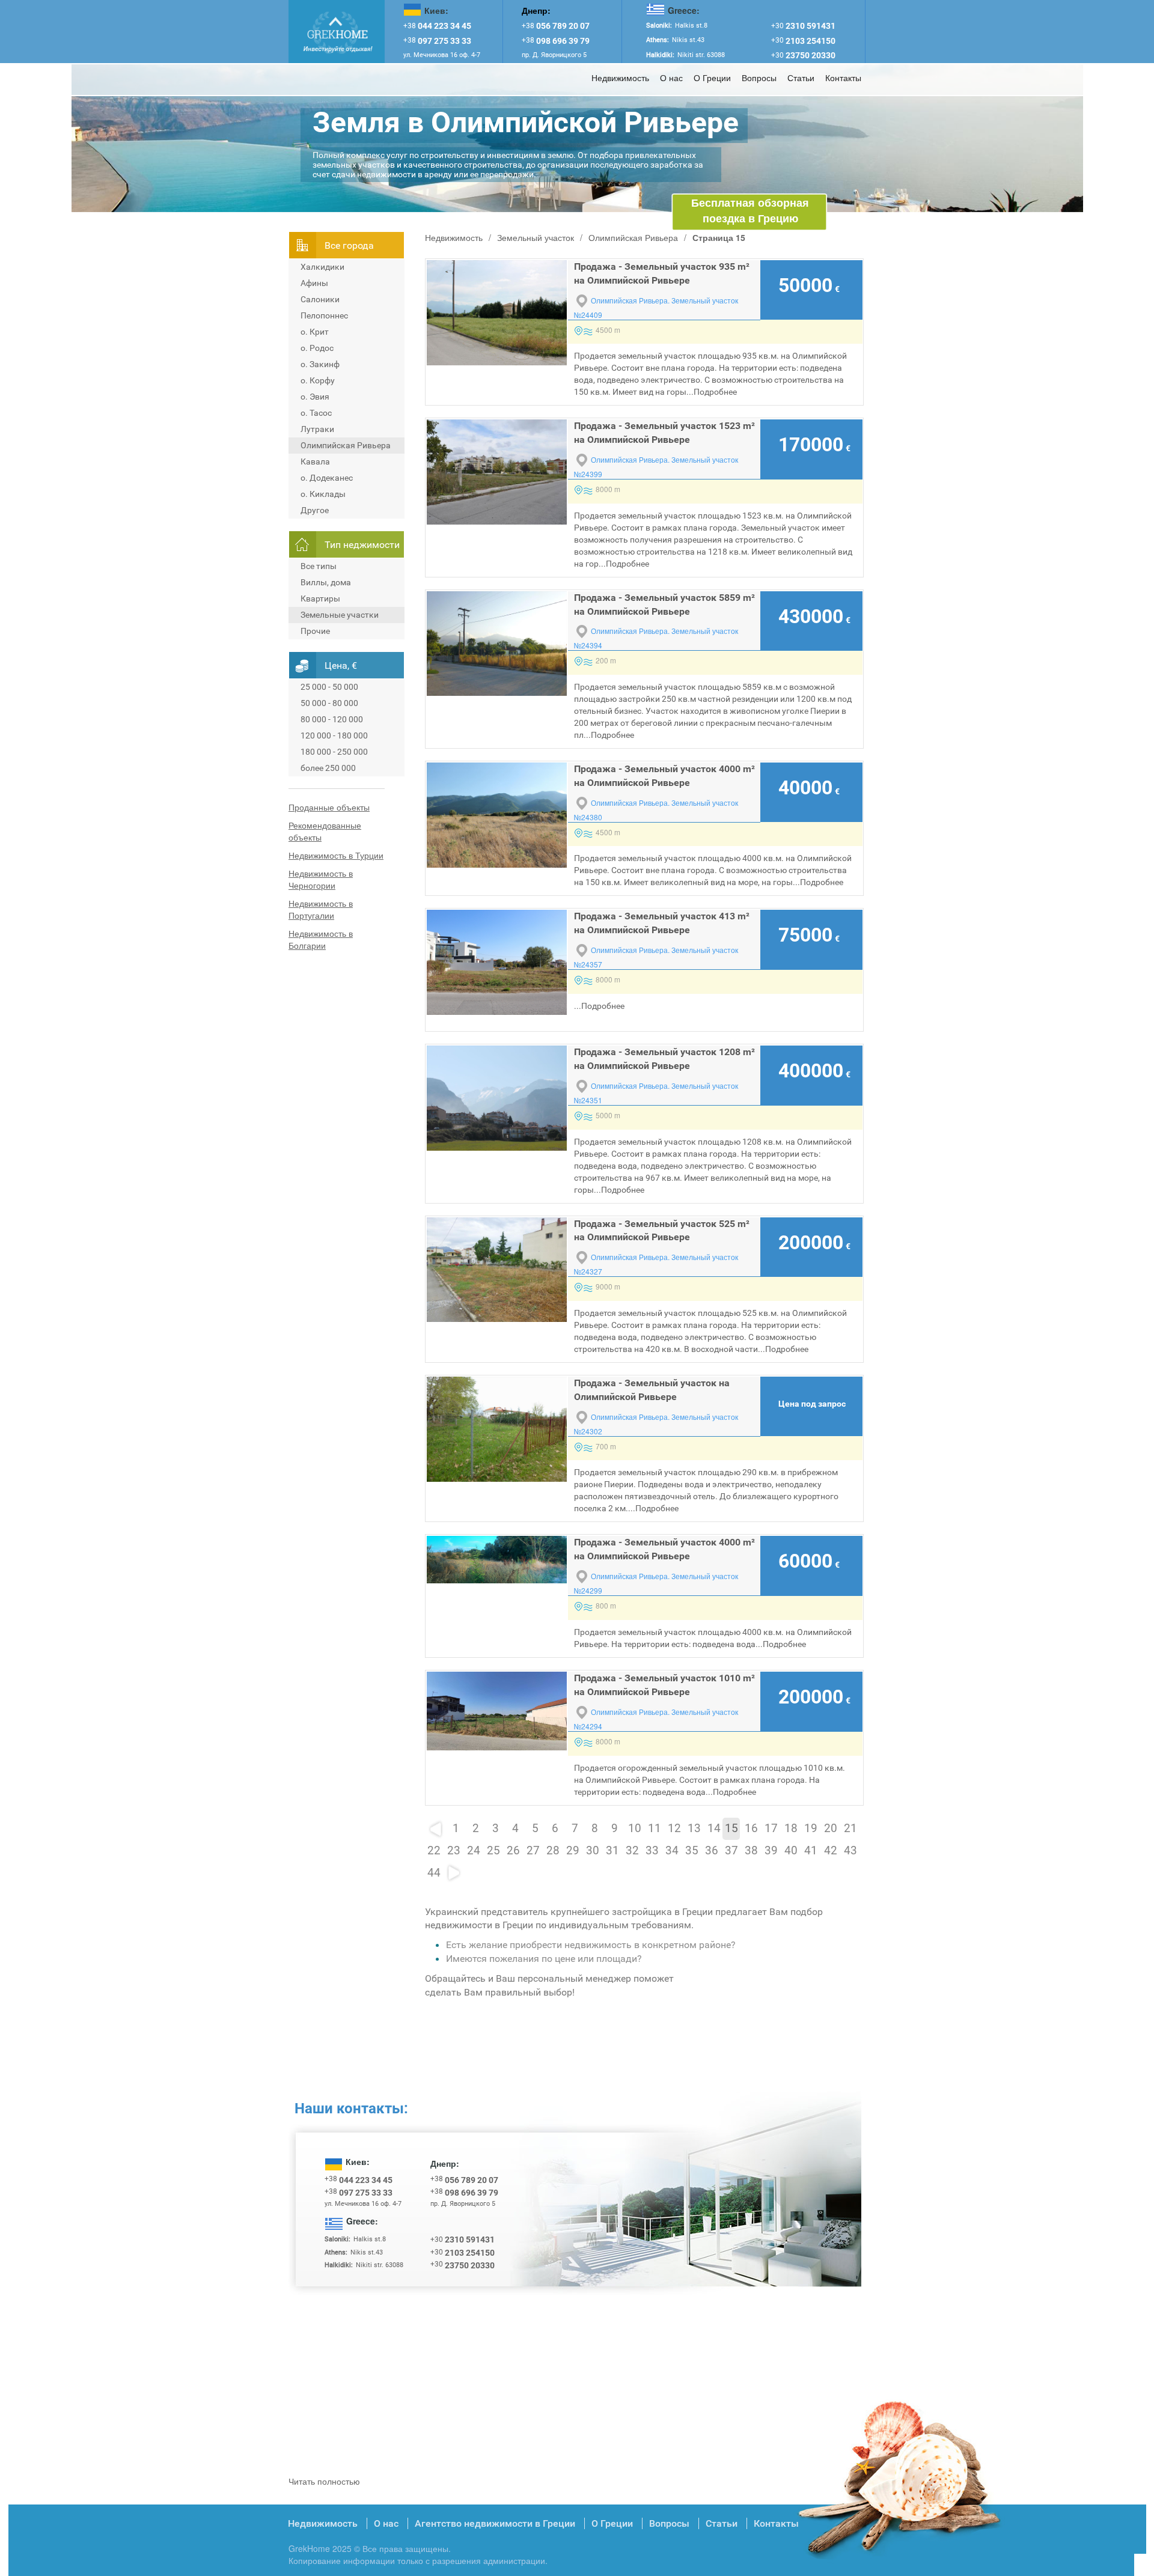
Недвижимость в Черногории (321, 879)
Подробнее (715, 392)
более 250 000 (328, 768)
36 (712, 1851)
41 (811, 1851)
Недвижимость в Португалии (321, 909)
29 (573, 1851)
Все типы (319, 566)
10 (635, 1828)
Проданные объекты (329, 807)
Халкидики (322, 267)
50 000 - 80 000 (329, 703)
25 (493, 1851)
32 (632, 1851)
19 (811, 1828)
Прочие (315, 631)
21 (850, 1828)
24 (474, 1851)
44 (434, 1873)
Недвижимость (620, 78)
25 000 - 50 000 (329, 687)
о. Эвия (315, 397)
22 (434, 1851)
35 (692, 1851)
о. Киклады (323, 494)
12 (674, 1828)
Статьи (801, 78)
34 (672, 1851)
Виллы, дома (326, 582)
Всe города (349, 245)
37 (731, 1851)
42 (831, 1851)
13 (694, 1828)
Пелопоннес (324, 315)
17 (771, 1828)
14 (714, 1828)
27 (533, 1851)
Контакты (843, 78)
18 (791, 1828)
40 (791, 1851)
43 (850, 1851)
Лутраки (317, 429)
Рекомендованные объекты (325, 831)
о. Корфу (318, 380)
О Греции (712, 78)
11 (655, 1828)
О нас (671, 78)
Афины (314, 283)
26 (513, 1851)
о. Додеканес (327, 478)
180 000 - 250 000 (334, 752)
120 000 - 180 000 (334, 735)
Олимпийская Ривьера (346, 445)
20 (831, 1828)
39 (771, 1851)
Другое (315, 510)
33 (652, 1851)
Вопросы (759, 78)
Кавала (315, 461)
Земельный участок (536, 237)
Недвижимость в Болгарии (321, 939)
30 (593, 1851)
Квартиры (320, 598)
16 (751, 1828)
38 (751, 1851)
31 (612, 1851)
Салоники (320, 299)
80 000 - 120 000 (332, 719)
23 (454, 1851)
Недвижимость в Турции (336, 855)
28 (553, 1851)
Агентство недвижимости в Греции (495, 2523)
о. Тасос (316, 413)
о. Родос (317, 348)
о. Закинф (320, 364)
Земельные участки (340, 615)
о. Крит (315, 332)
